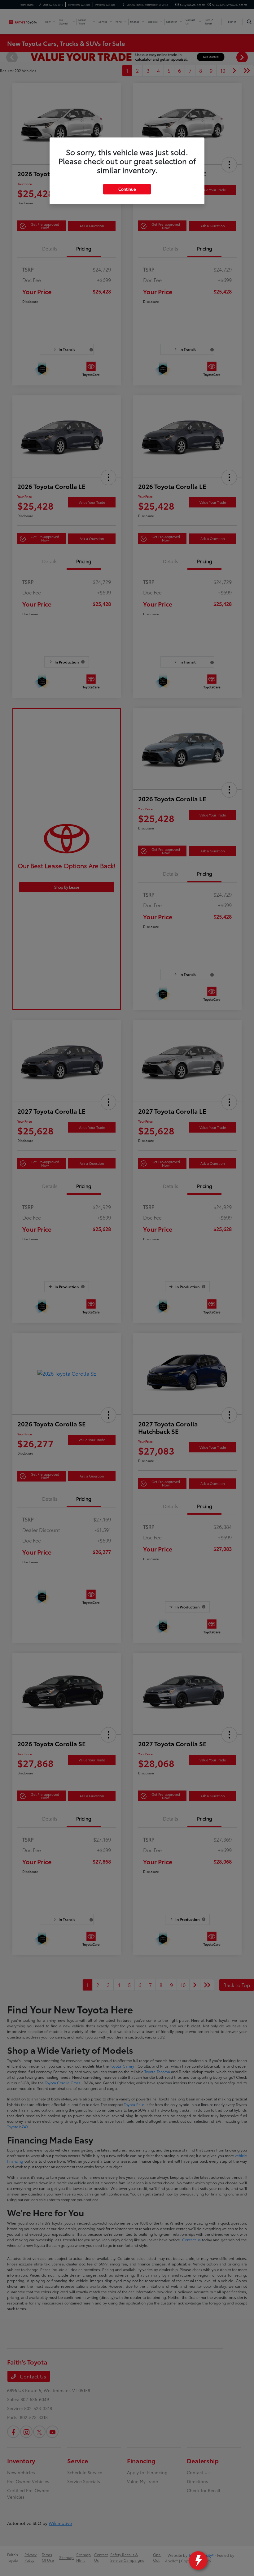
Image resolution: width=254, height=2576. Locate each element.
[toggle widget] (198, 2561)
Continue (127, 189)
